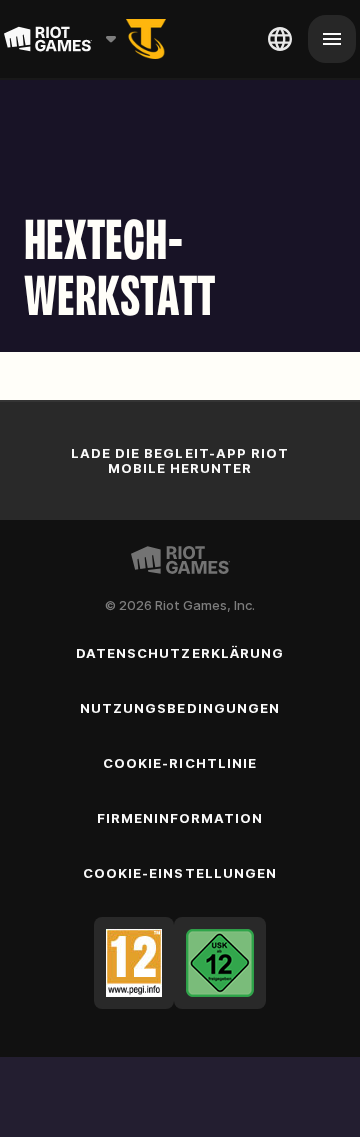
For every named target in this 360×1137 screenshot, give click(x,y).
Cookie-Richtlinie (180, 763)
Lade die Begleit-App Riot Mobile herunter (180, 460)
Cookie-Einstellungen (180, 873)
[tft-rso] (146, 39)
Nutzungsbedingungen (180, 708)
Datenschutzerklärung (180, 653)
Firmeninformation (180, 818)
